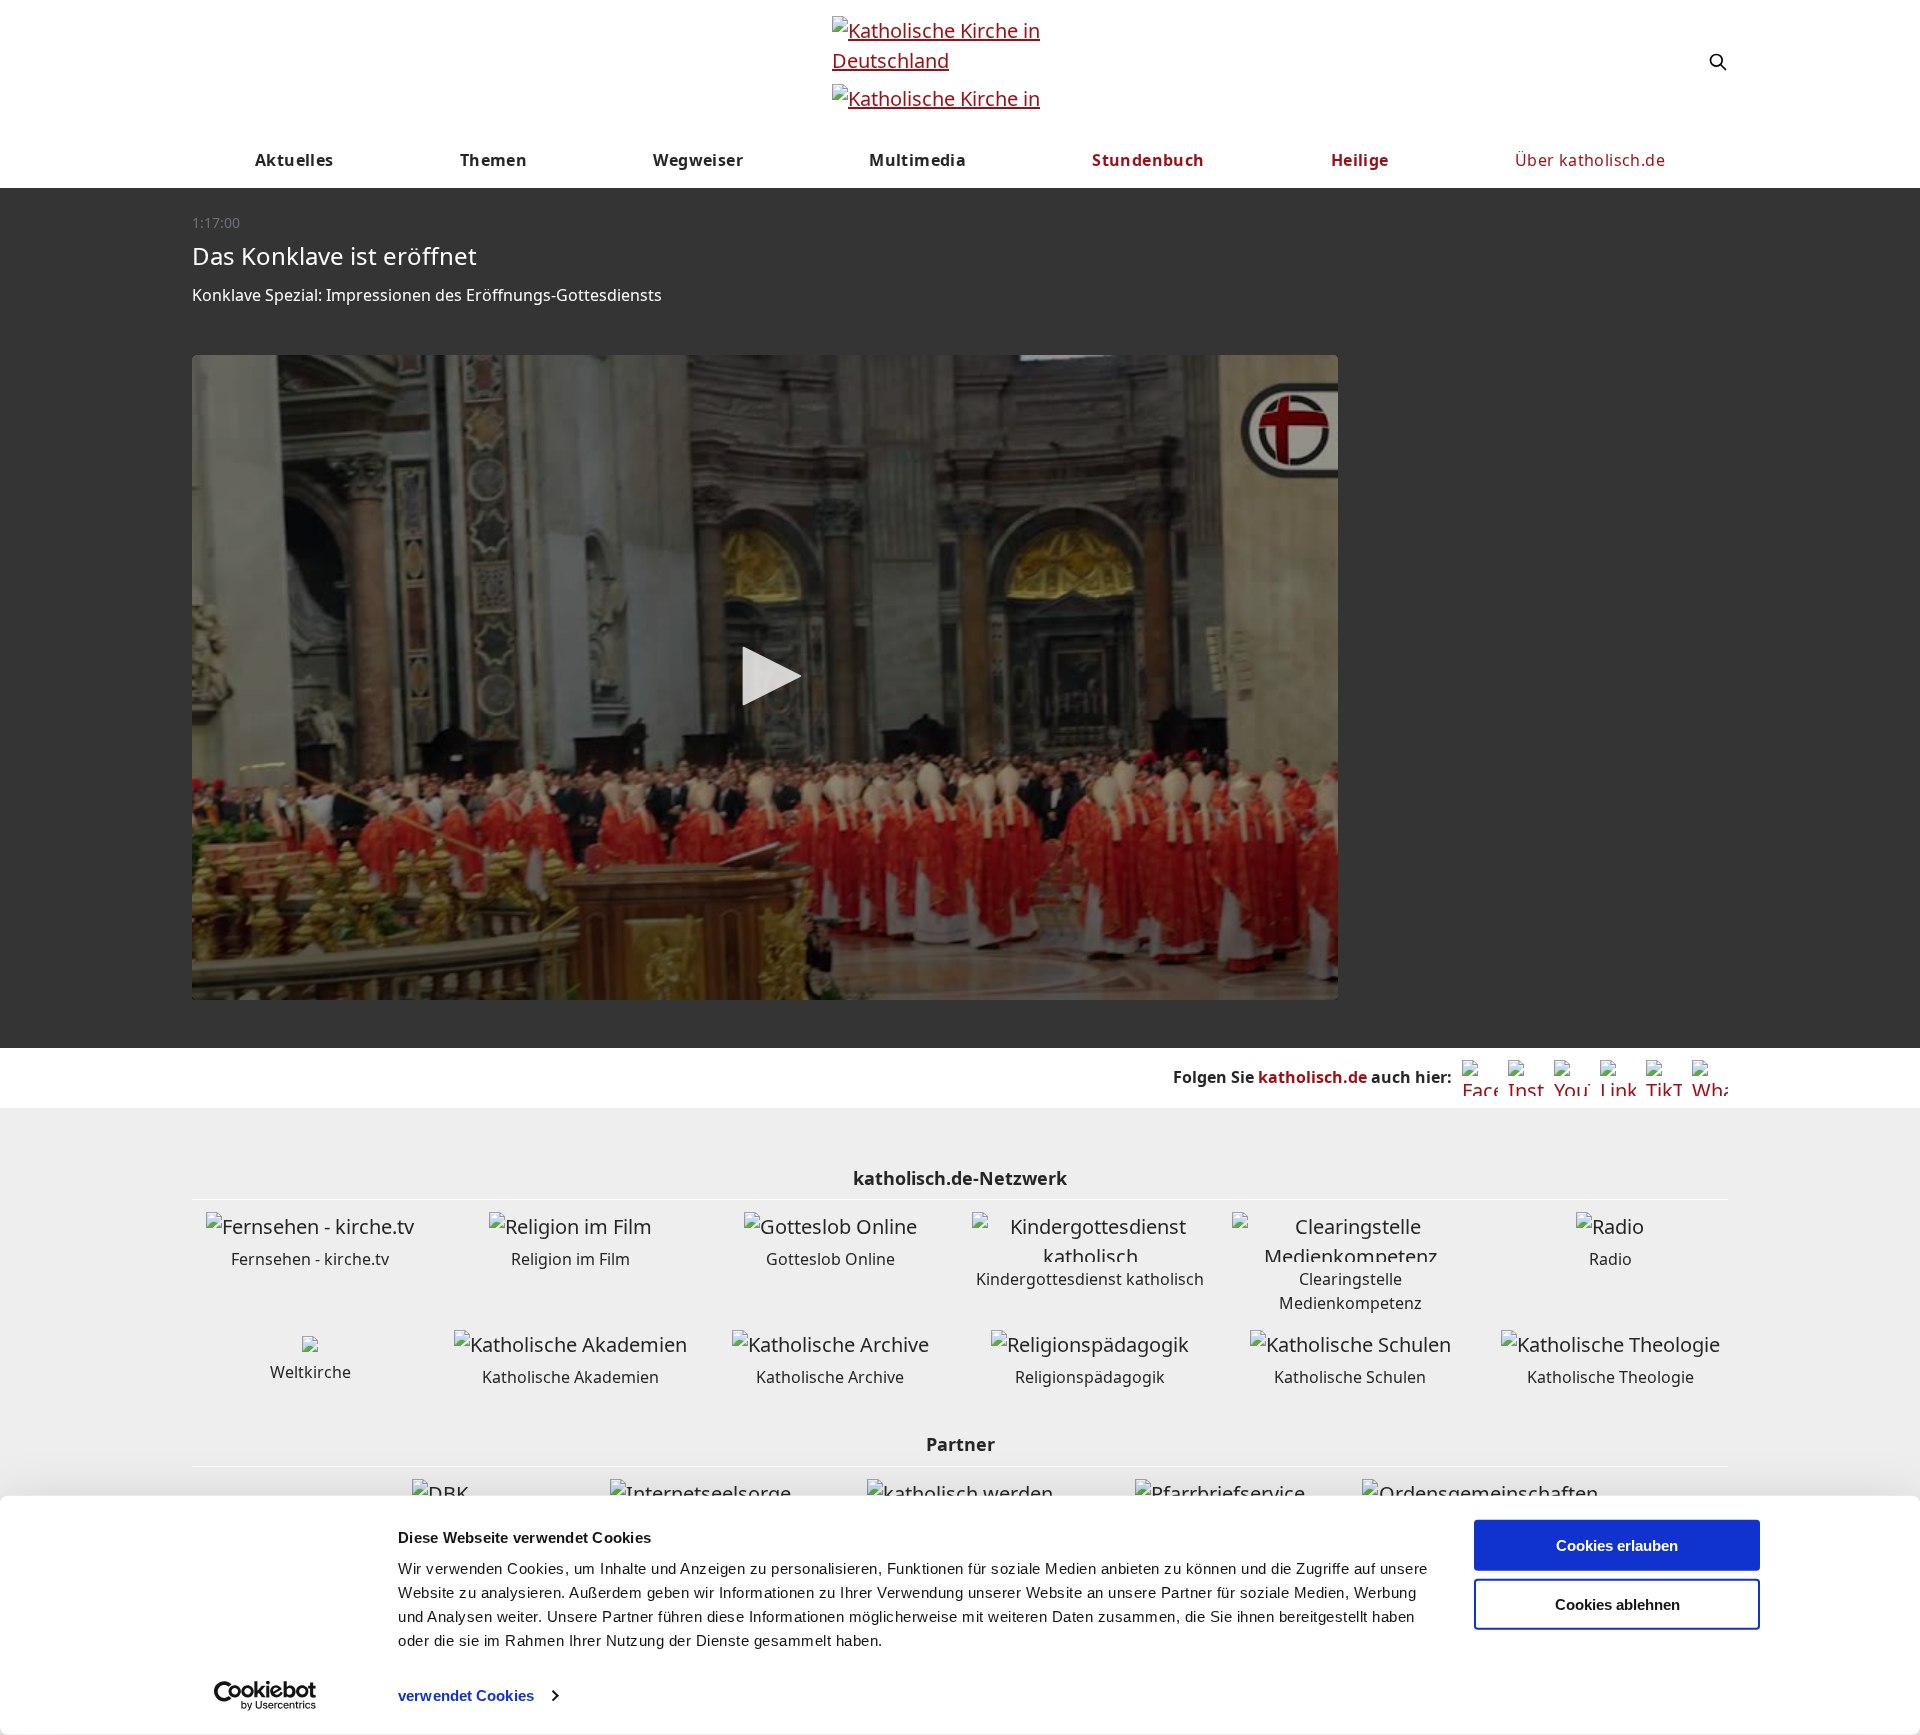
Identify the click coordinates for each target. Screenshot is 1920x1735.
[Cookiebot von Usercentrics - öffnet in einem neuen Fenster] (265, 1696)
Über (1590, 160)
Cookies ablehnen (1617, 1604)
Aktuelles (294, 160)
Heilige (1360, 160)
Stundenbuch (1148, 160)
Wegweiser (698, 160)
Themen (493, 160)
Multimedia (917, 160)
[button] (765, 676)
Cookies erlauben (1617, 1545)
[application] (765, 677)
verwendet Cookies (466, 1695)
